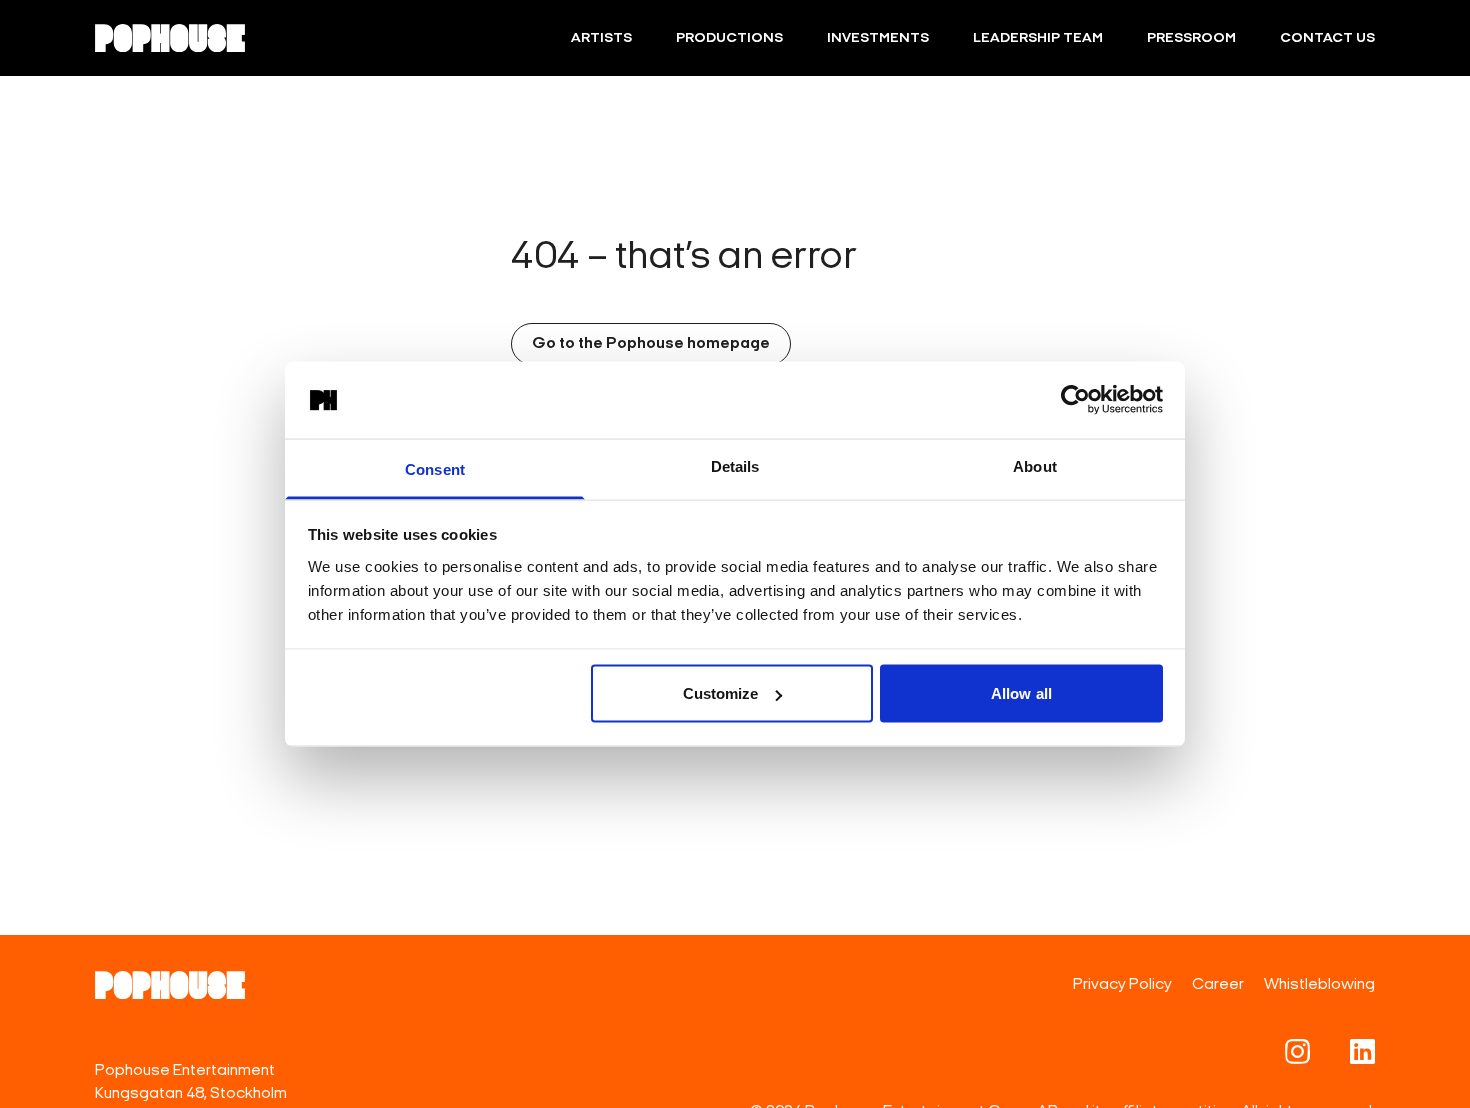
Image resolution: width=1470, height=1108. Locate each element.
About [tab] (1035, 465)
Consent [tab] (435, 468)
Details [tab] (735, 465)
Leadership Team (1038, 38)
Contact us (1327, 38)
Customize (721, 693)
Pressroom (1191, 38)
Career (1218, 985)
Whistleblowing (1319, 985)
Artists (601, 38)
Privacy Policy (1122, 985)
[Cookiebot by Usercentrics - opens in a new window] (1075, 400)
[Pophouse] (170, 38)
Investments (878, 38)
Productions (729, 38)
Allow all (1021, 693)
